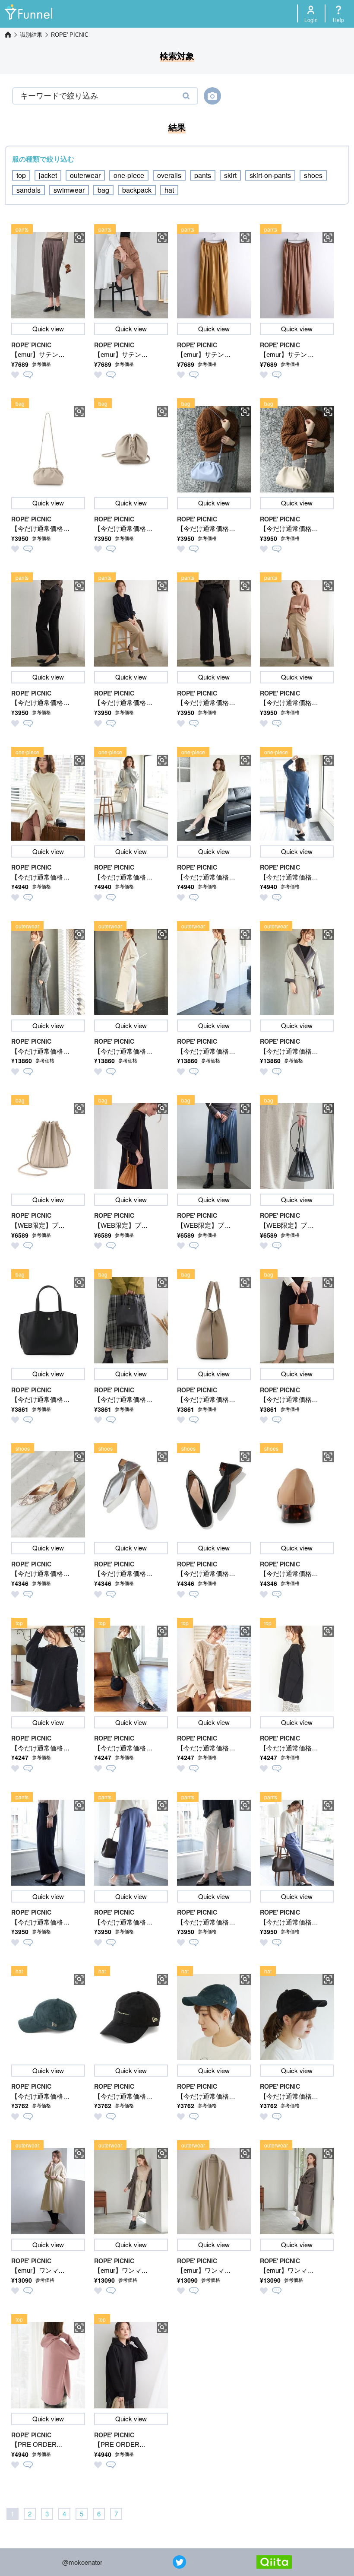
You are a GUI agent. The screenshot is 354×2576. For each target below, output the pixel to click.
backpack (137, 190)
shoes (313, 175)
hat (169, 190)
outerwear (85, 175)
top (21, 175)
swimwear (69, 190)
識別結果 (31, 35)
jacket (48, 175)
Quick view (48, 329)
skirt (230, 175)
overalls (169, 175)
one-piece (129, 175)
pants (203, 175)
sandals (28, 190)
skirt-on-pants (270, 175)
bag (103, 190)
